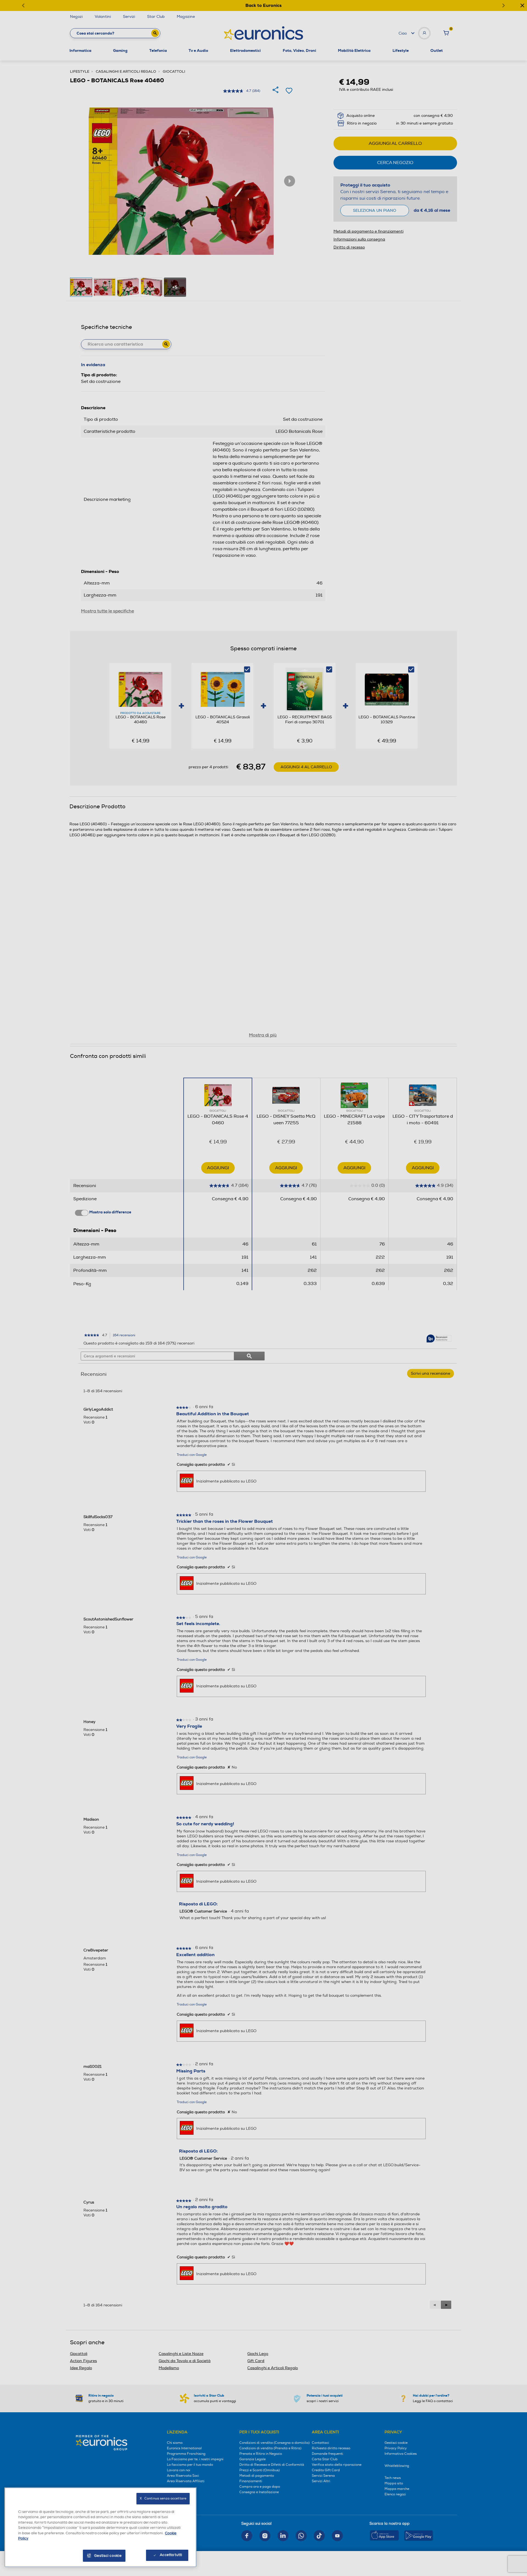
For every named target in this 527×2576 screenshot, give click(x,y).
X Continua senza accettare (163, 2499)
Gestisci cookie (108, 2556)
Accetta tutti (171, 2555)
